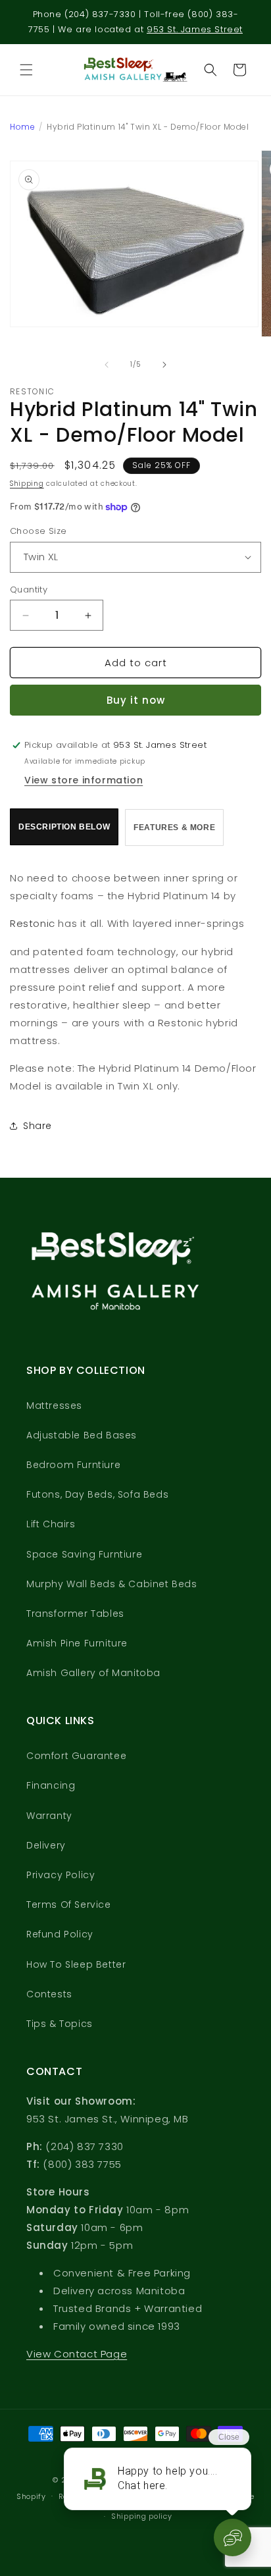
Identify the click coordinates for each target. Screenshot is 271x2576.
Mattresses (54, 1406)
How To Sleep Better (76, 1964)
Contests (49, 1994)
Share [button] (37, 1126)
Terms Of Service (69, 1905)
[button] (26, 70)
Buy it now (136, 700)
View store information (84, 780)
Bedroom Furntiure (73, 1465)
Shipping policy (142, 2516)
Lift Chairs (51, 1524)
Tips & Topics (60, 2024)
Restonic (33, 923)
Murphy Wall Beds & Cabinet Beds (112, 1584)
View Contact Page (77, 2354)
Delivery (46, 1845)
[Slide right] (164, 365)
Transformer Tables (75, 1614)
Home (22, 127)
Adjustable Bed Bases (82, 1435)
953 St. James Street (195, 29)
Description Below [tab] (64, 827)
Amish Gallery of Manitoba (93, 1673)
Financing (51, 1785)
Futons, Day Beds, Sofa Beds (97, 1494)
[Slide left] (107, 365)
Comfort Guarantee (76, 1756)
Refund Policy (60, 1934)
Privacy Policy (61, 1875)
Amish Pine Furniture (77, 1643)
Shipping (27, 484)
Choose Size (38, 531)
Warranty (49, 1816)
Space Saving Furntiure (84, 1554)
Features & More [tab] (174, 828)
